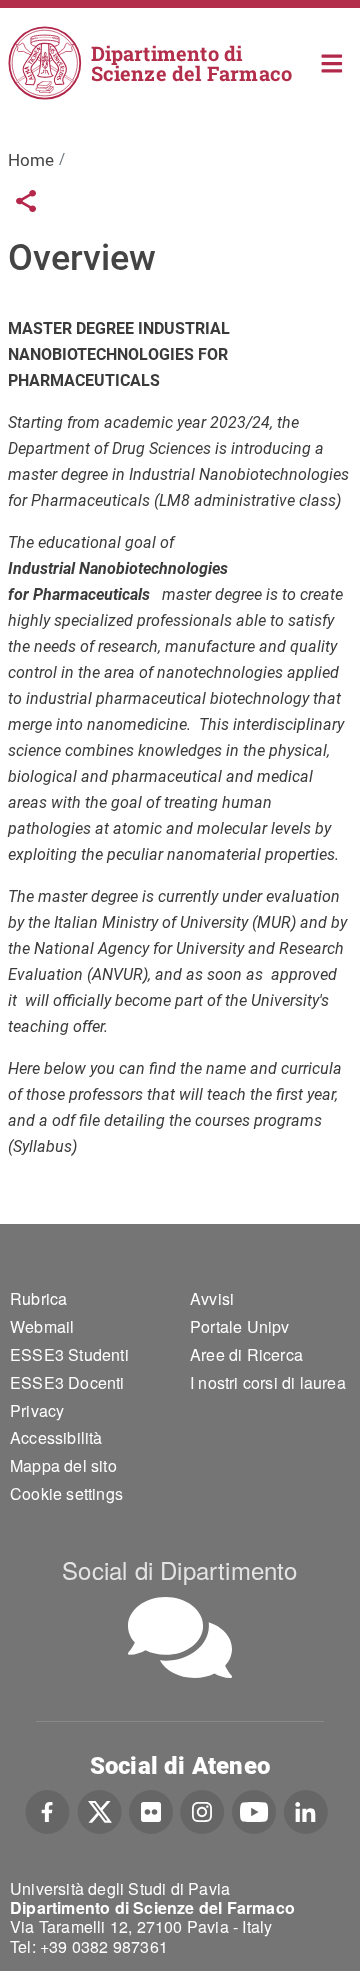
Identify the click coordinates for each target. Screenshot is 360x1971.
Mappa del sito (63, 1465)
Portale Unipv (240, 1326)
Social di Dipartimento (179, 1569)
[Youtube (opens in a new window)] (254, 1810)
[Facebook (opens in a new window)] (47, 1810)
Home (332, 61)
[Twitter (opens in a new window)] (99, 1810)
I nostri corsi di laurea (268, 1382)
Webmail (42, 1326)
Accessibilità (56, 1437)
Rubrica (38, 1298)
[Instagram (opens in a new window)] (202, 1810)
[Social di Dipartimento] (180, 1637)
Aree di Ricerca (246, 1354)
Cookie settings (66, 1493)
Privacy (37, 1410)
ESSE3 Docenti (67, 1382)
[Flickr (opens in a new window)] (151, 1810)
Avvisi (212, 1298)
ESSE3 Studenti (69, 1354)
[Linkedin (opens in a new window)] (305, 1810)
